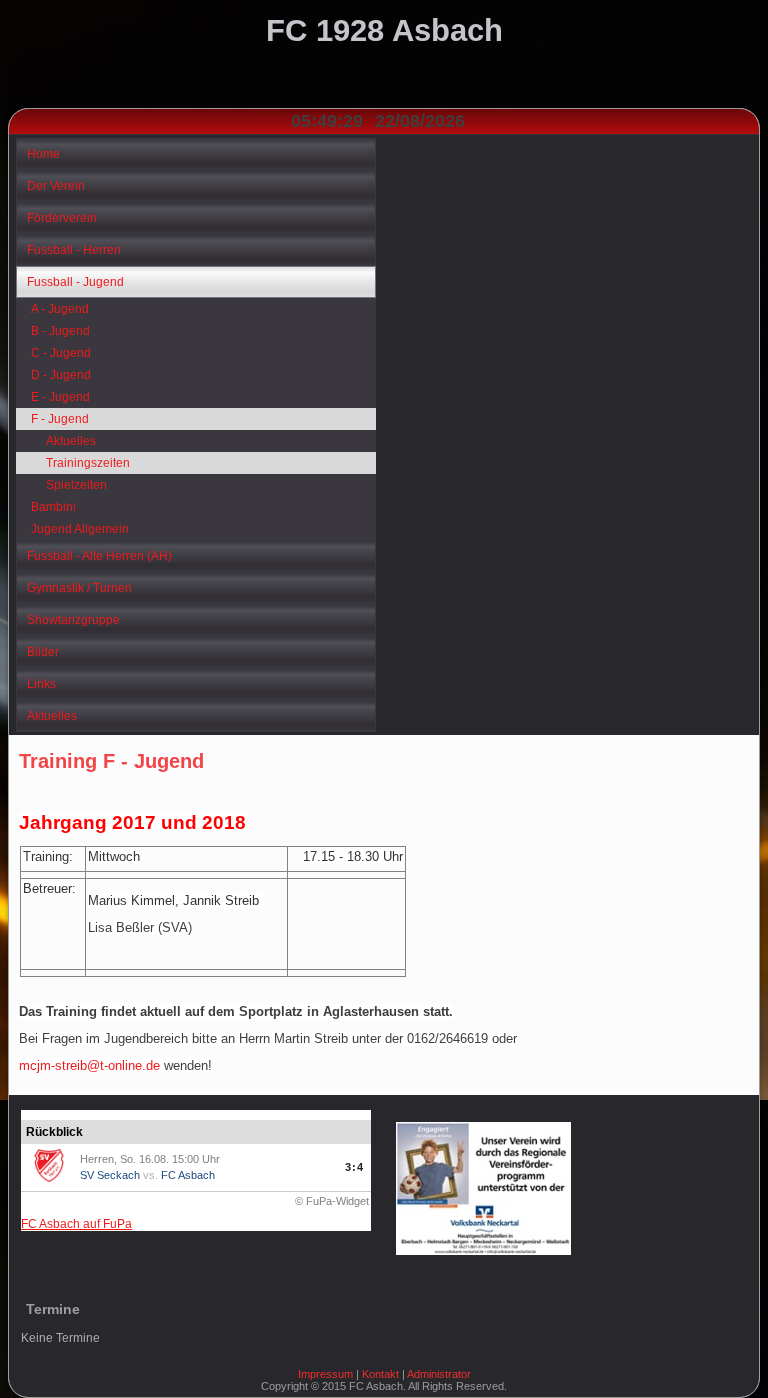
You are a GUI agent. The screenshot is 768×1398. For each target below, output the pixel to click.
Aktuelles (71, 441)
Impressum (325, 1374)
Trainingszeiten (88, 463)
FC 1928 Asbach (384, 30)
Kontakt (380, 1374)
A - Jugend (60, 309)
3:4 (354, 1167)
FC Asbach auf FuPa (76, 1224)
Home (43, 154)
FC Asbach (188, 1175)
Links (41, 684)
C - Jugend (61, 353)
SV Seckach (110, 1175)
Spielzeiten (76, 485)
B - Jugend (60, 331)
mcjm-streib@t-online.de (89, 1065)
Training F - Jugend (111, 761)
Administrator (439, 1374)
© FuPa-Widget (332, 1201)
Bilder (43, 652)
